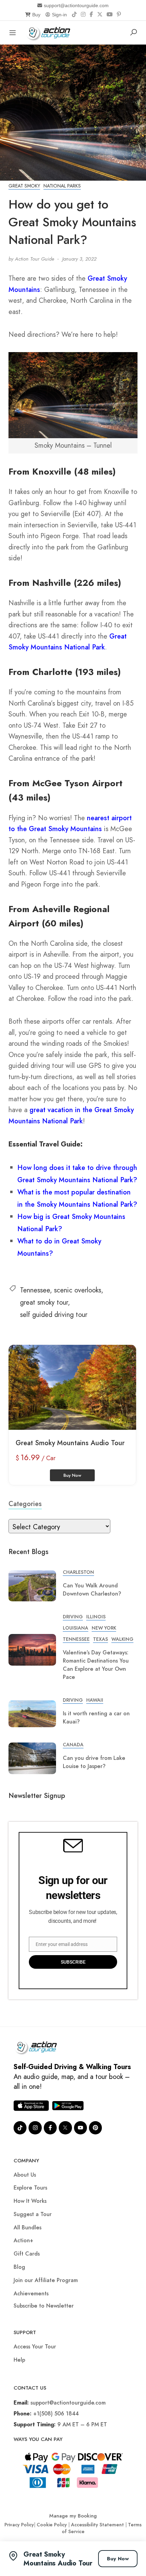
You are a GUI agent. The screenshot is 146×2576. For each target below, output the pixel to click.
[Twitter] (65, 2128)
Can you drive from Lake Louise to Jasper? (94, 1762)
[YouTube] (110, 15)
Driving (73, 1617)
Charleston (78, 1572)
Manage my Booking (73, 2516)
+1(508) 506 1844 (56, 2414)
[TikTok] (74, 15)
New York (104, 1628)
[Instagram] (83, 15)
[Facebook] (91, 15)
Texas (101, 1639)
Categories (25, 1504)
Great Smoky (24, 186)
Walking (122, 1639)
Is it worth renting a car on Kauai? (96, 1718)
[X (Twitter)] (100, 15)
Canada (73, 1745)
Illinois (96, 1617)
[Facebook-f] (50, 2128)
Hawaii (95, 1700)
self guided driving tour (54, 1315)
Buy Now (118, 2559)
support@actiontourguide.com (76, 5)
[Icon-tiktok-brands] (20, 2128)
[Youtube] (80, 2128)
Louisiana (76, 1628)
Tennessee (35, 1290)
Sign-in (59, 15)
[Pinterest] (119, 15)
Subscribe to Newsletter (44, 2306)
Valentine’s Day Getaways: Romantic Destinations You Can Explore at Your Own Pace (96, 1665)
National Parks (62, 186)
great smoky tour (44, 1302)
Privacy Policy (19, 2525)
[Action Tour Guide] (50, 32)
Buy (36, 15)
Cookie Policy (52, 2525)
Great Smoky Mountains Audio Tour (70, 1443)
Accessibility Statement (97, 2525)
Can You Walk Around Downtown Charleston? (92, 1590)
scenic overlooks (78, 1290)
